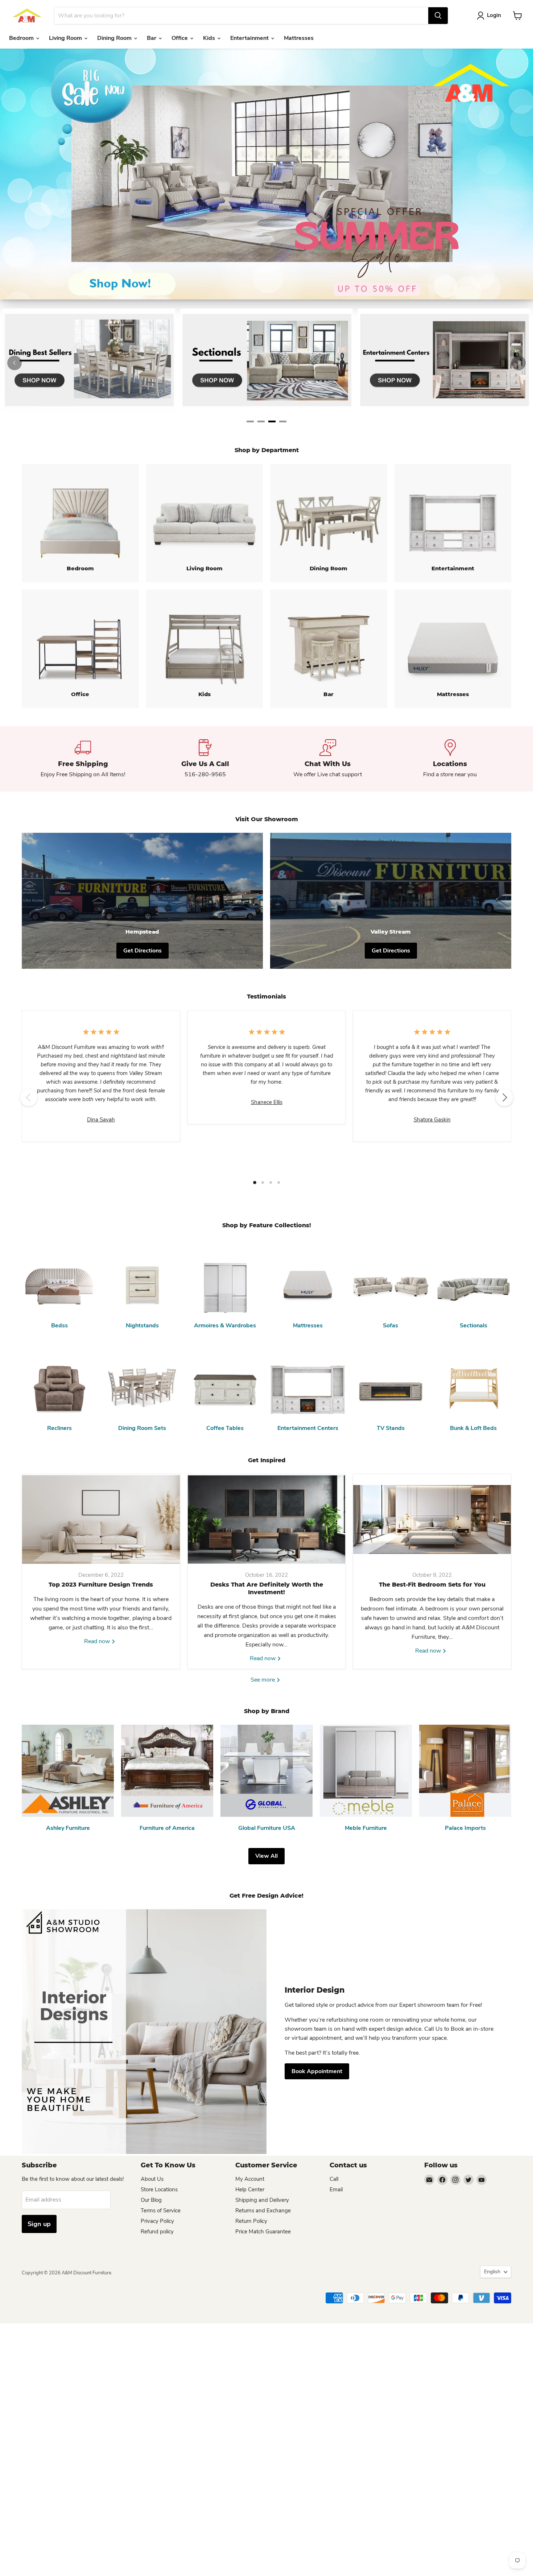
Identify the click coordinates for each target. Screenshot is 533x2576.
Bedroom (22, 38)
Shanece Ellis (267, 1102)
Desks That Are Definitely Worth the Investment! (267, 1588)
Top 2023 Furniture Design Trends (101, 1585)
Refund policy (157, 2232)
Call (334, 2179)
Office (180, 38)
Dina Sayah (101, 1120)
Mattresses (299, 38)
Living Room (66, 38)
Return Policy (251, 2221)
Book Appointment (317, 2071)
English (492, 2272)
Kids (210, 38)
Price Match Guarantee (263, 2232)
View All (266, 1856)
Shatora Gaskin (432, 1120)
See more (263, 1680)
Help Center (250, 2190)
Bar (152, 38)
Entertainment (250, 38)
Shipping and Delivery (262, 2200)
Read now (98, 1641)
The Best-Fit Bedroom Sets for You (432, 1585)
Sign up (39, 2224)
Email (336, 2190)
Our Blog (151, 2200)
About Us (152, 2179)
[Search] (438, 16)
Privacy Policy (157, 2221)
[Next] (518, 363)
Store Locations (159, 2190)
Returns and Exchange (263, 2211)
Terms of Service (161, 2211)
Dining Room (115, 38)
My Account (250, 2179)
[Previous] (15, 363)
